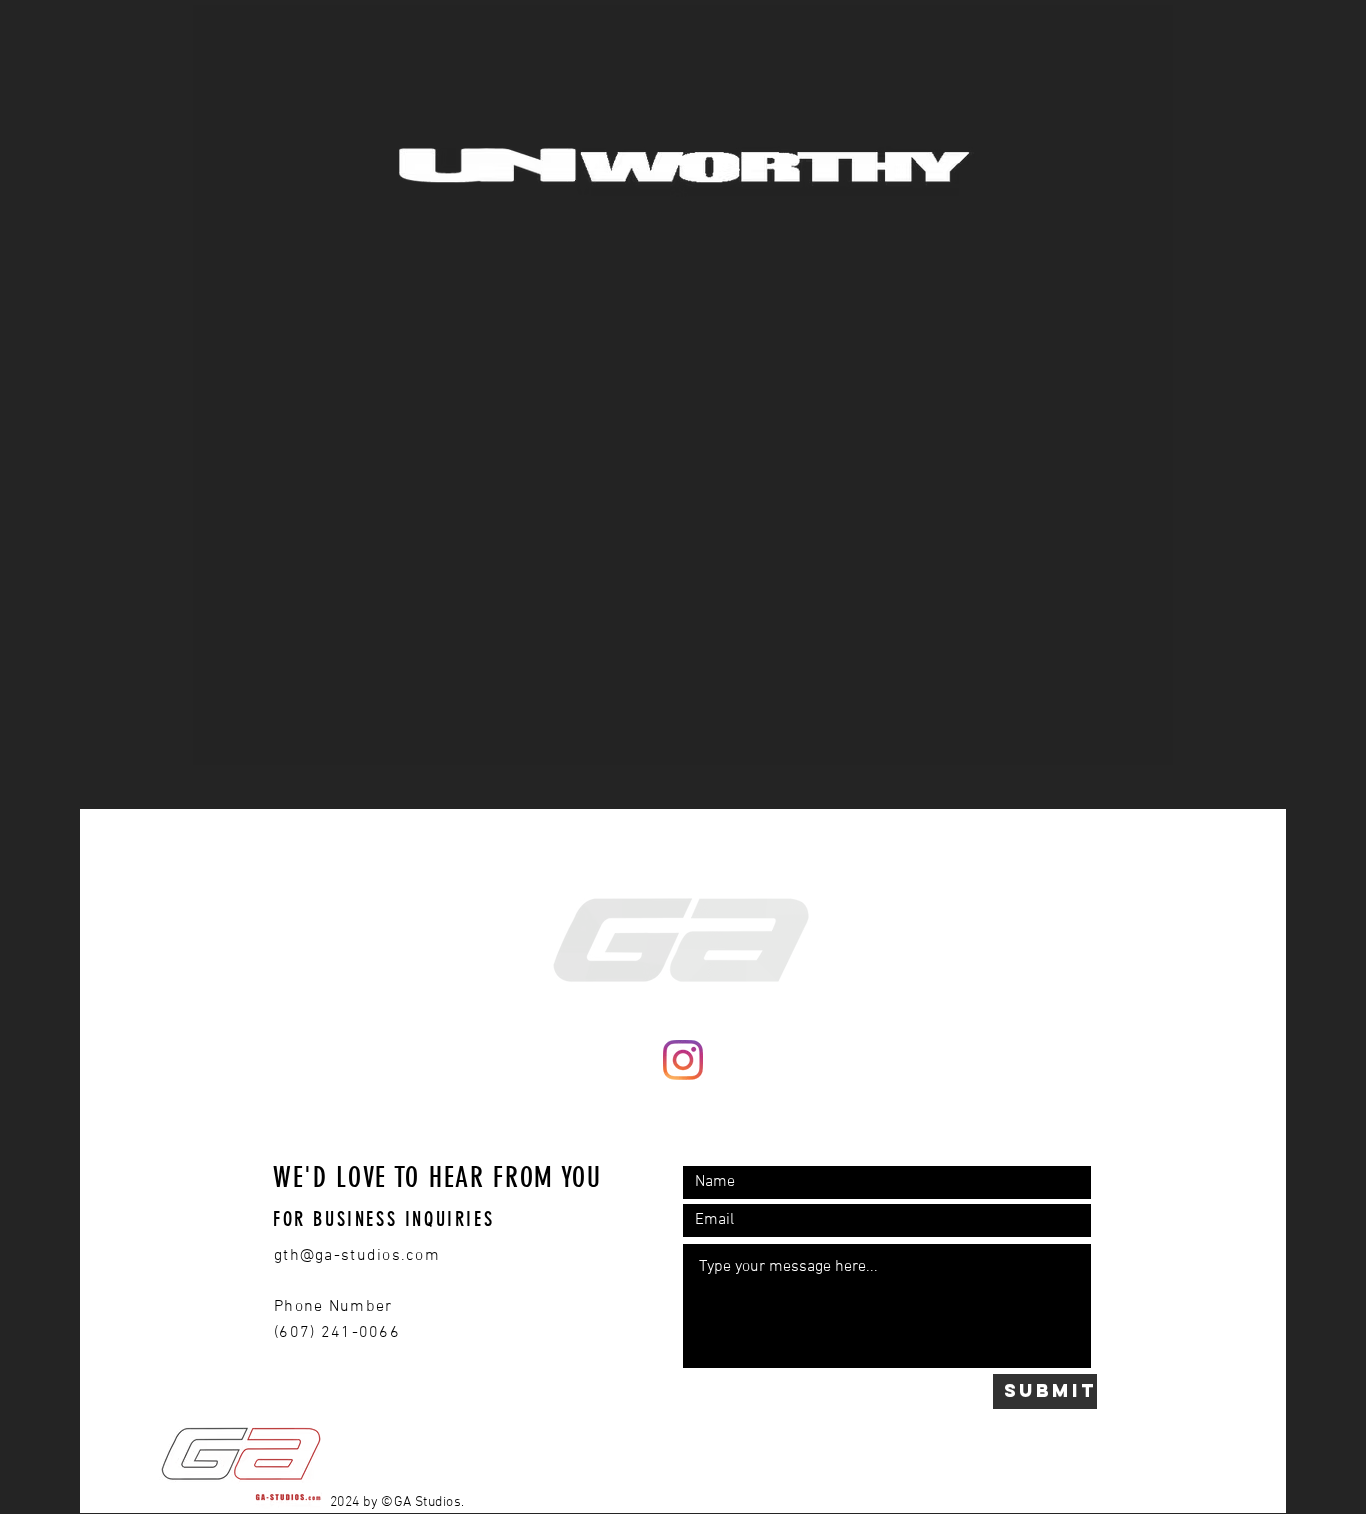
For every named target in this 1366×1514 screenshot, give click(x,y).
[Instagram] (683, 1060)
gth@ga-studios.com (357, 1256)
